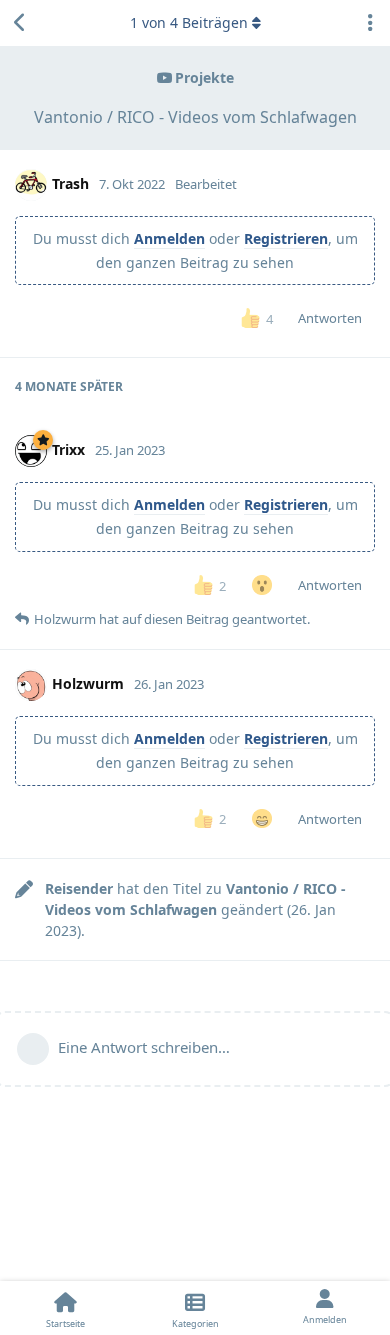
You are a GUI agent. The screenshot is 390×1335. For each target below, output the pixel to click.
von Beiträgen (189, 22)
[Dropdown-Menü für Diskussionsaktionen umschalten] (370, 23)
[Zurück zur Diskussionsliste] (20, 23)
